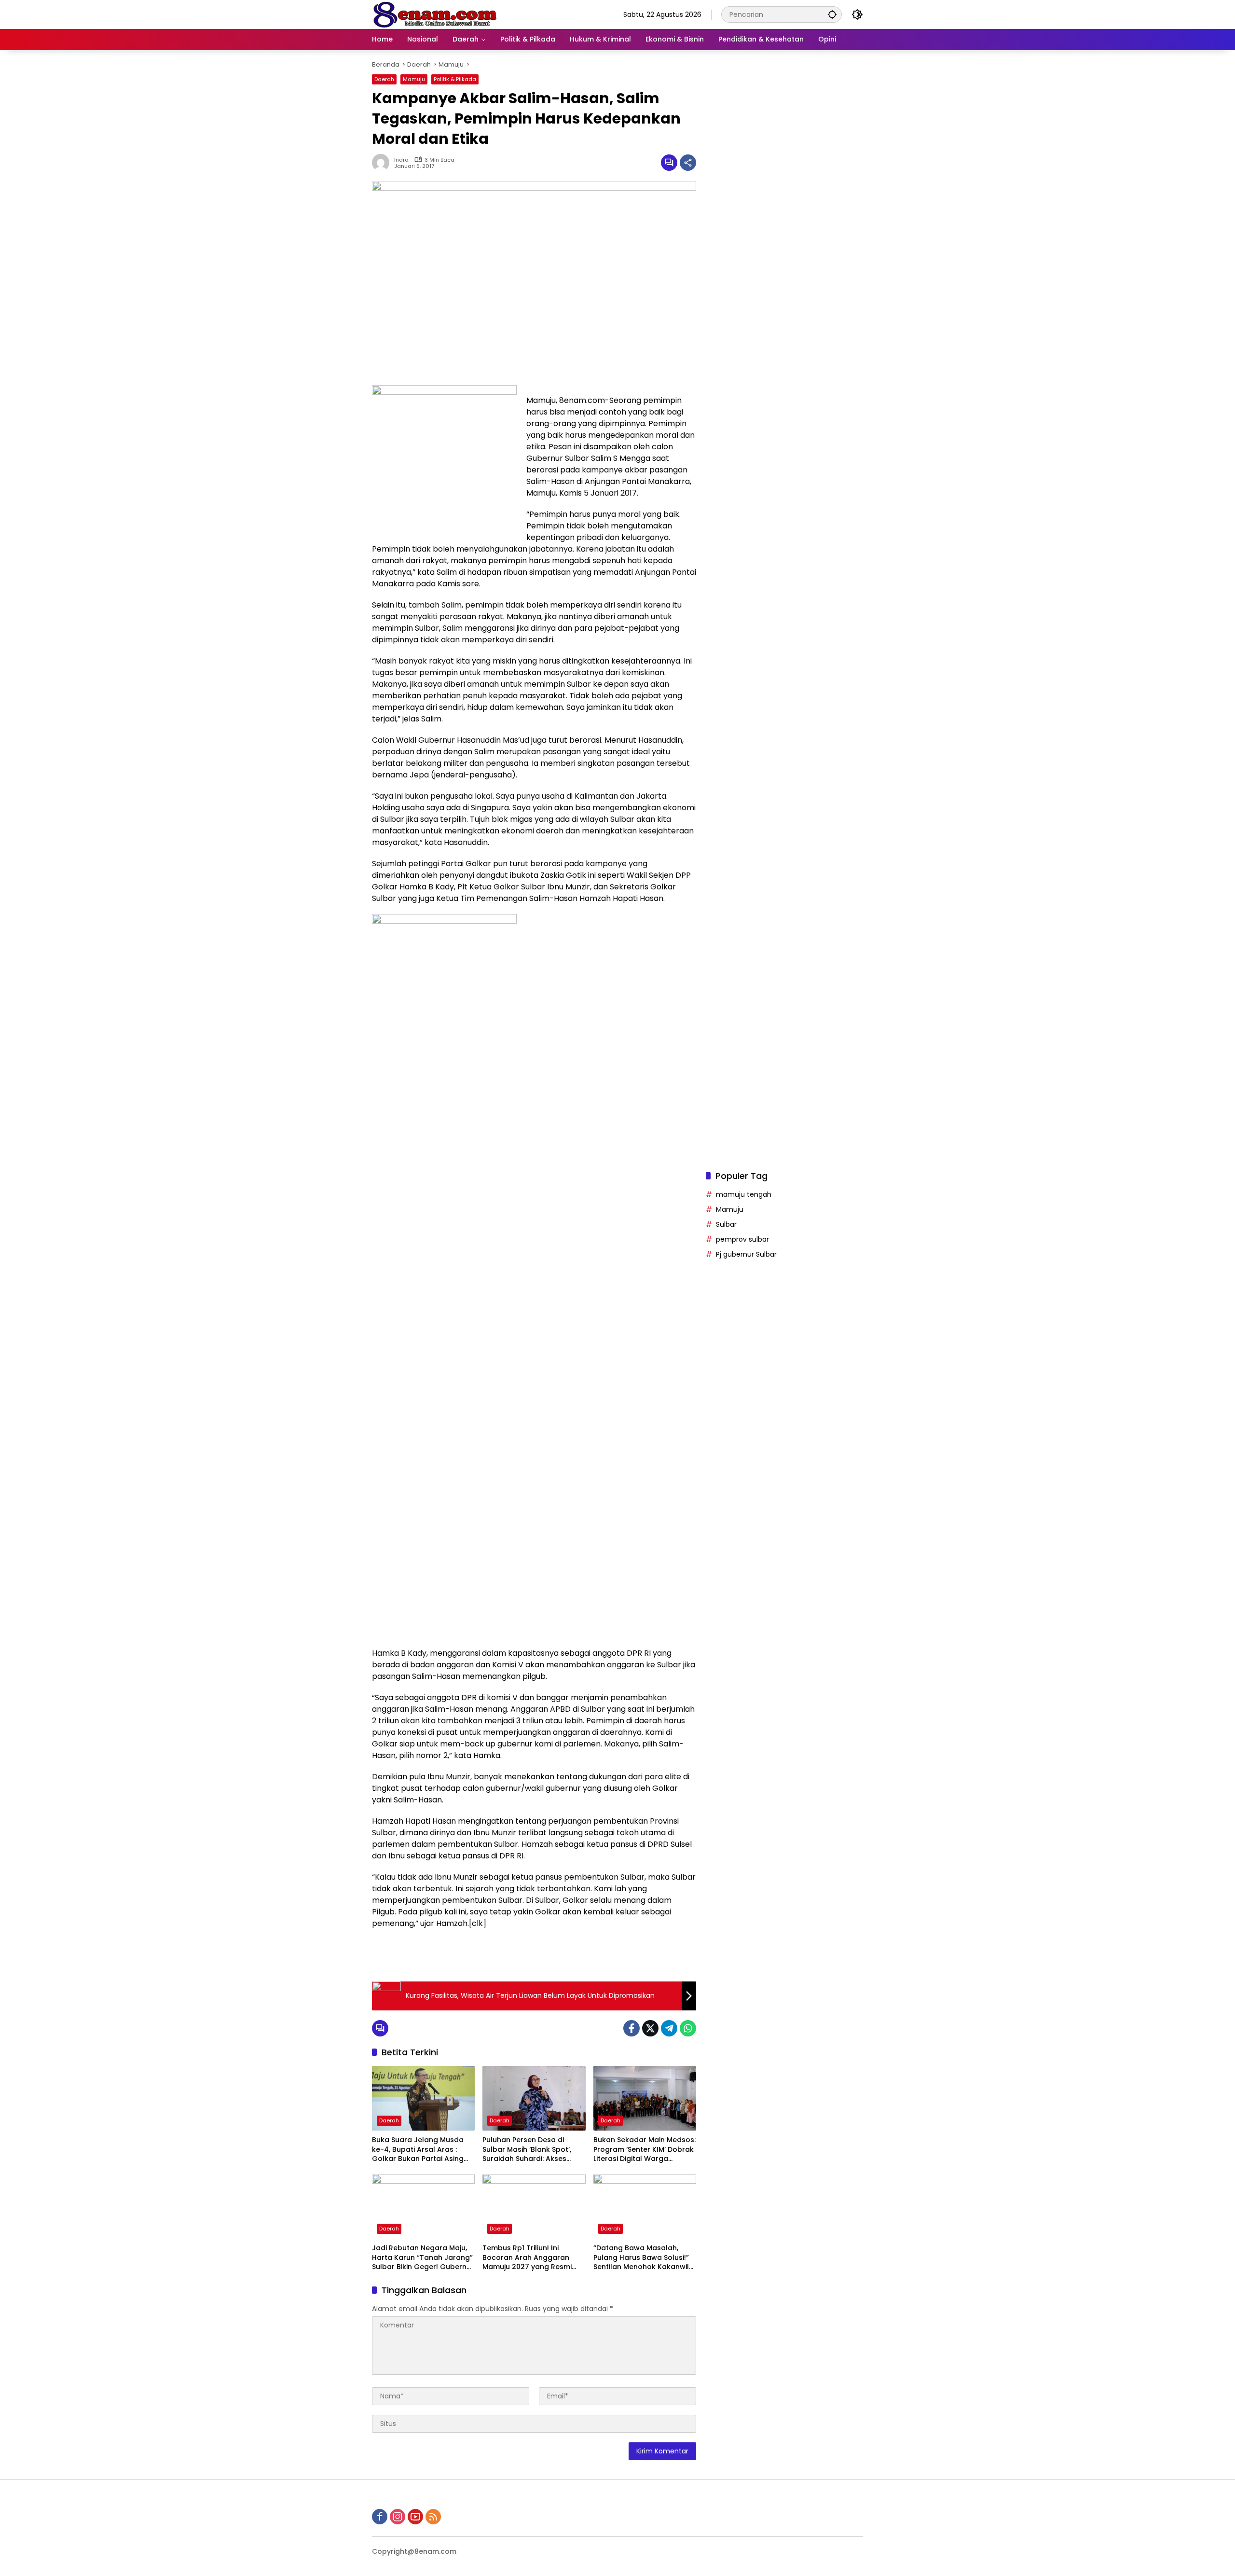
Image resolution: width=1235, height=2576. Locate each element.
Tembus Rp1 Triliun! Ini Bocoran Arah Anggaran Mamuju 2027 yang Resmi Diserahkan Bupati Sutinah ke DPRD (534, 2258)
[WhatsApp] (688, 2028)
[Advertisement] (784, 436)
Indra (401, 160)
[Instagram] (398, 2517)
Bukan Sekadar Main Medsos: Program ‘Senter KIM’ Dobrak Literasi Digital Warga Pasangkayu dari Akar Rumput (645, 2150)
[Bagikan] (688, 163)
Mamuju (414, 79)
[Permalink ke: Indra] (383, 163)
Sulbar (726, 1224)
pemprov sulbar (742, 1239)
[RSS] (433, 2517)
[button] (832, 14)
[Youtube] (415, 2517)
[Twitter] (650, 2028)
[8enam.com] (435, 14)
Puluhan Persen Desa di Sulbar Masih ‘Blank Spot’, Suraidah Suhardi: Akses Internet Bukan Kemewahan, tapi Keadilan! (532, 2150)
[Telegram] (669, 2028)
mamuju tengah (744, 1194)
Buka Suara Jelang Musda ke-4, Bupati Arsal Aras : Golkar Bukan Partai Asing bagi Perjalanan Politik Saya (420, 2150)
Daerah (384, 79)
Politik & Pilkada (455, 79)
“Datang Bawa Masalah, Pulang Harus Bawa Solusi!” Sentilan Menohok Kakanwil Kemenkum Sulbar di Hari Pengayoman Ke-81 (641, 2258)
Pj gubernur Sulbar (746, 1254)
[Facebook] (631, 2028)
